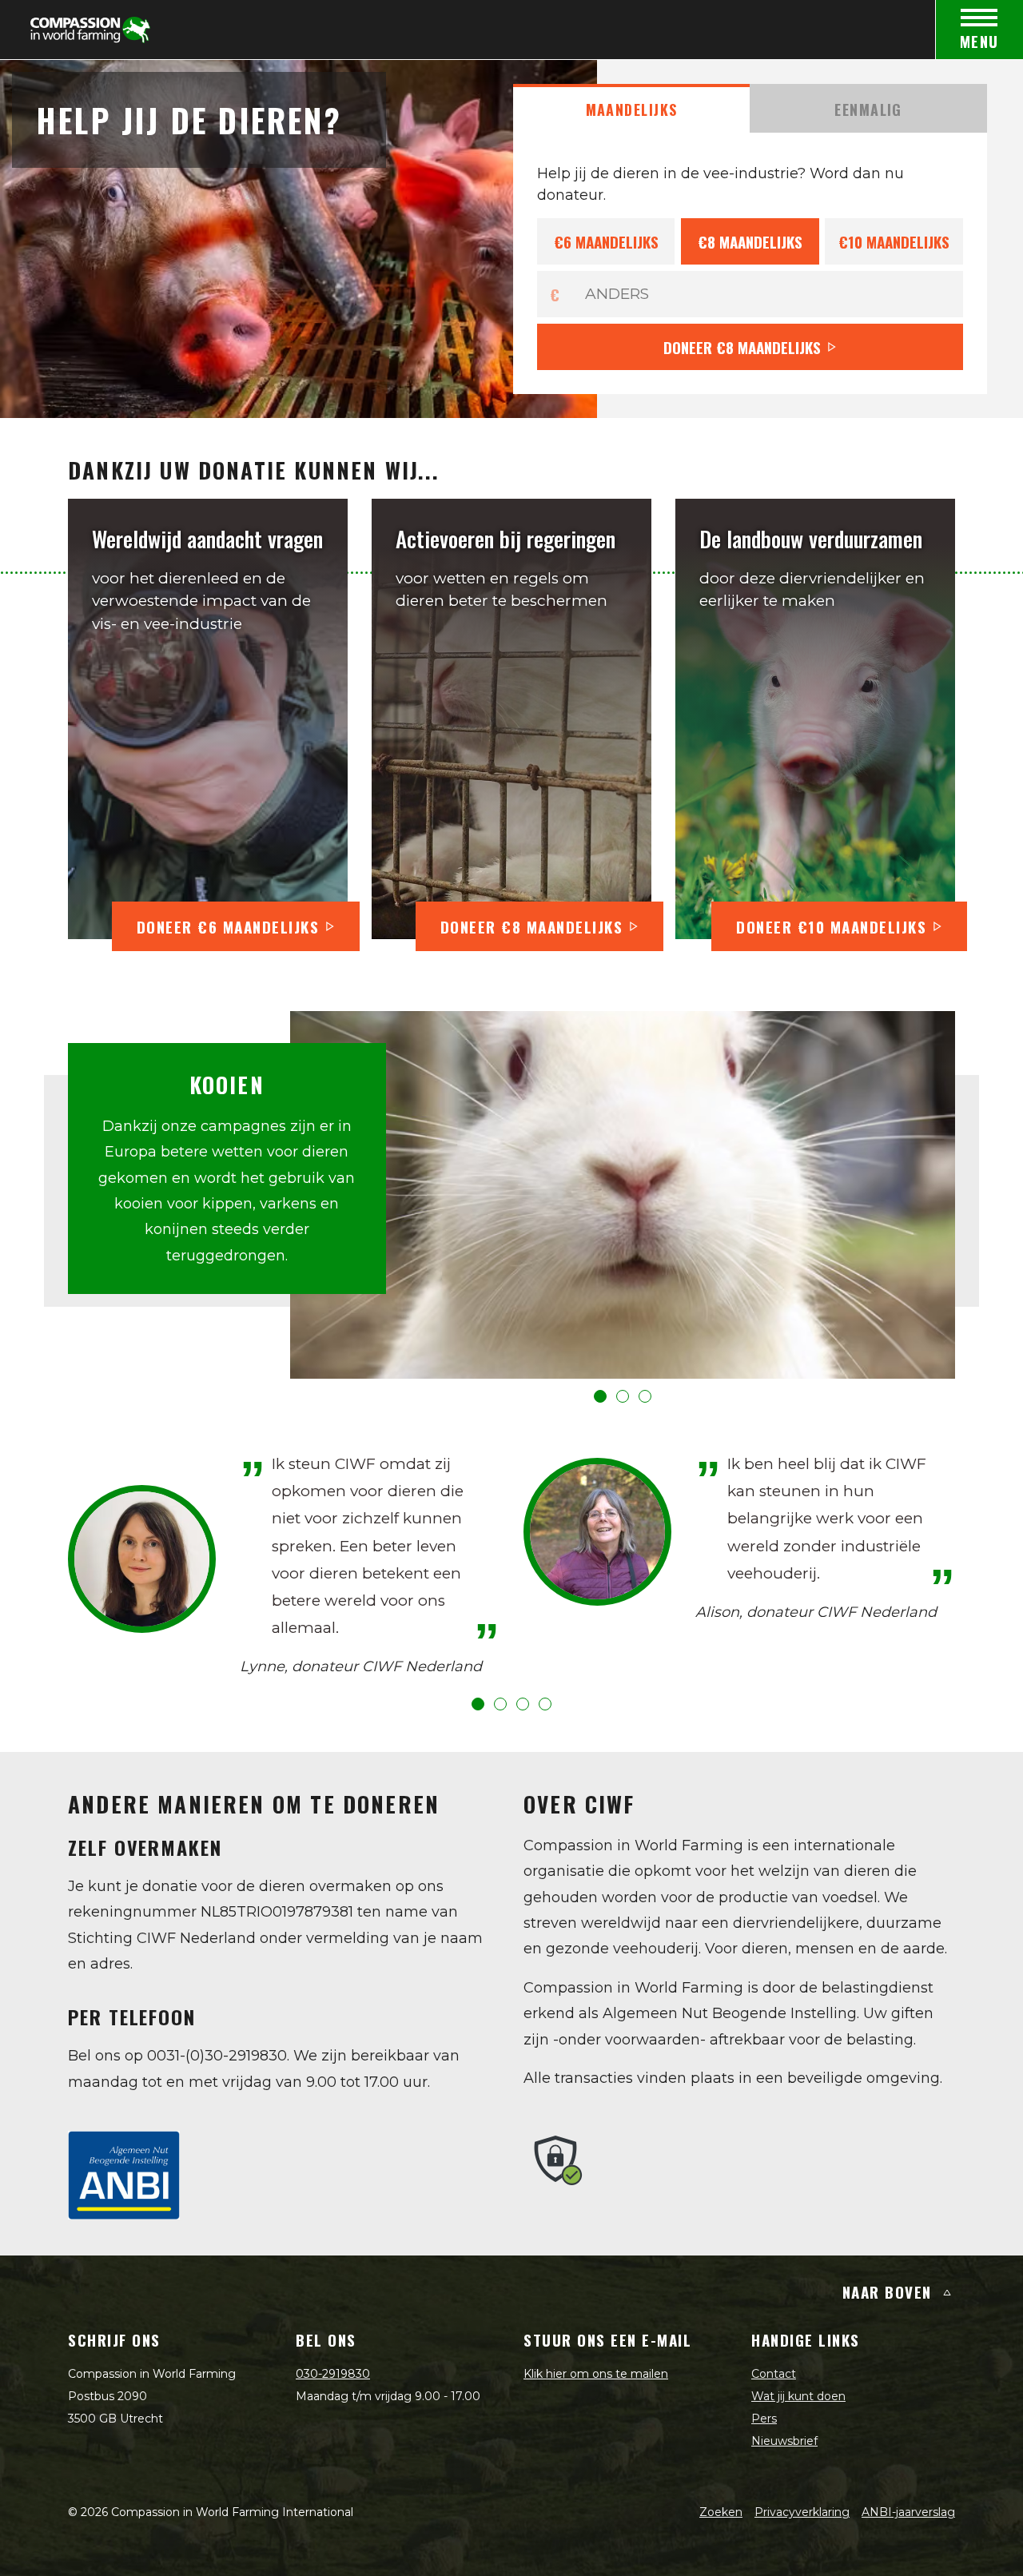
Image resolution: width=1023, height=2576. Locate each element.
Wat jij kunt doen (798, 2396)
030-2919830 (333, 2374)
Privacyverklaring (802, 2512)
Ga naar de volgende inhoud (511, 470)
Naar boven (887, 2291)
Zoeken (721, 2512)
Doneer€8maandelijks (742, 347)
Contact (774, 2374)
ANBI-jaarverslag (908, 2512)
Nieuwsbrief (784, 2441)
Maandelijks (632, 109)
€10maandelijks (894, 241)
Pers (764, 2419)
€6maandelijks (606, 241)
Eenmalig (868, 109)
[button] (600, 1396)
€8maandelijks (750, 241)
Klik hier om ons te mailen (596, 2374)
